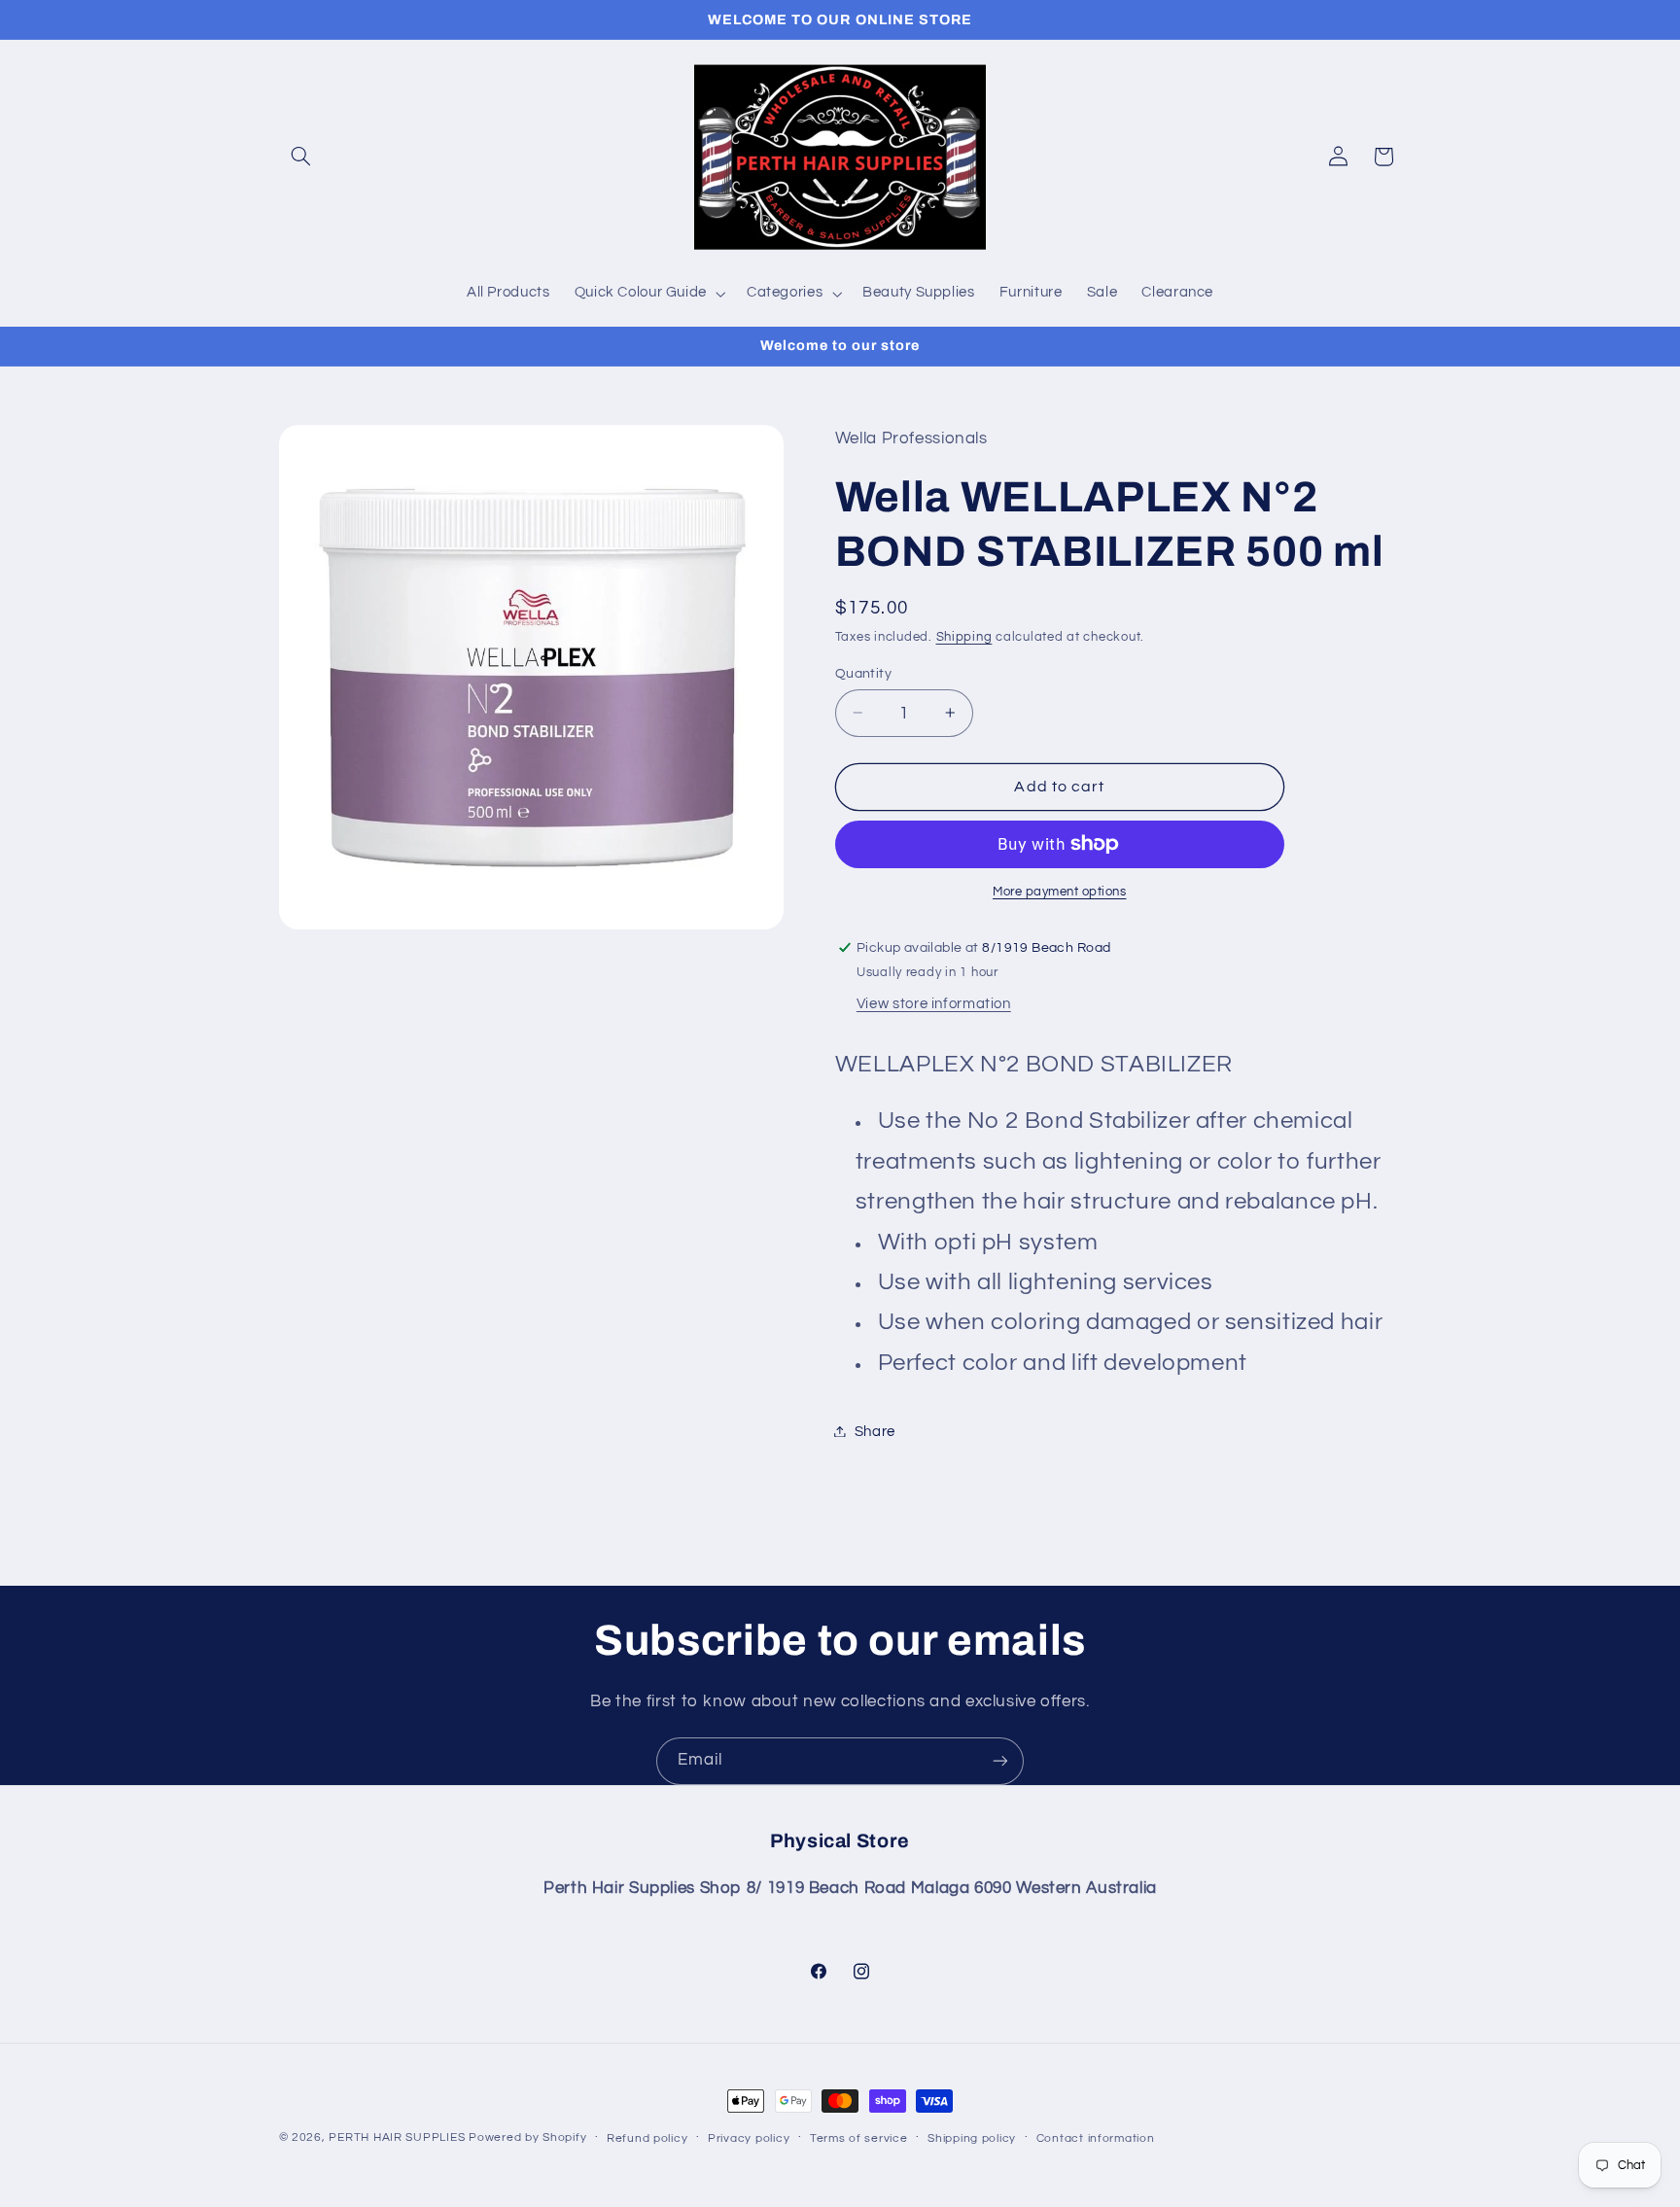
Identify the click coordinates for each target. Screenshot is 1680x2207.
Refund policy (647, 2138)
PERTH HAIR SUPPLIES (397, 2137)
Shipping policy (972, 2138)
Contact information (1096, 2138)
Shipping (964, 636)
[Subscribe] (1000, 1761)
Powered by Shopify (527, 2137)
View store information (934, 1004)
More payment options (1060, 892)
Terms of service (859, 2138)
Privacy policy (749, 2138)
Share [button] (875, 1431)
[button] (301, 157)
